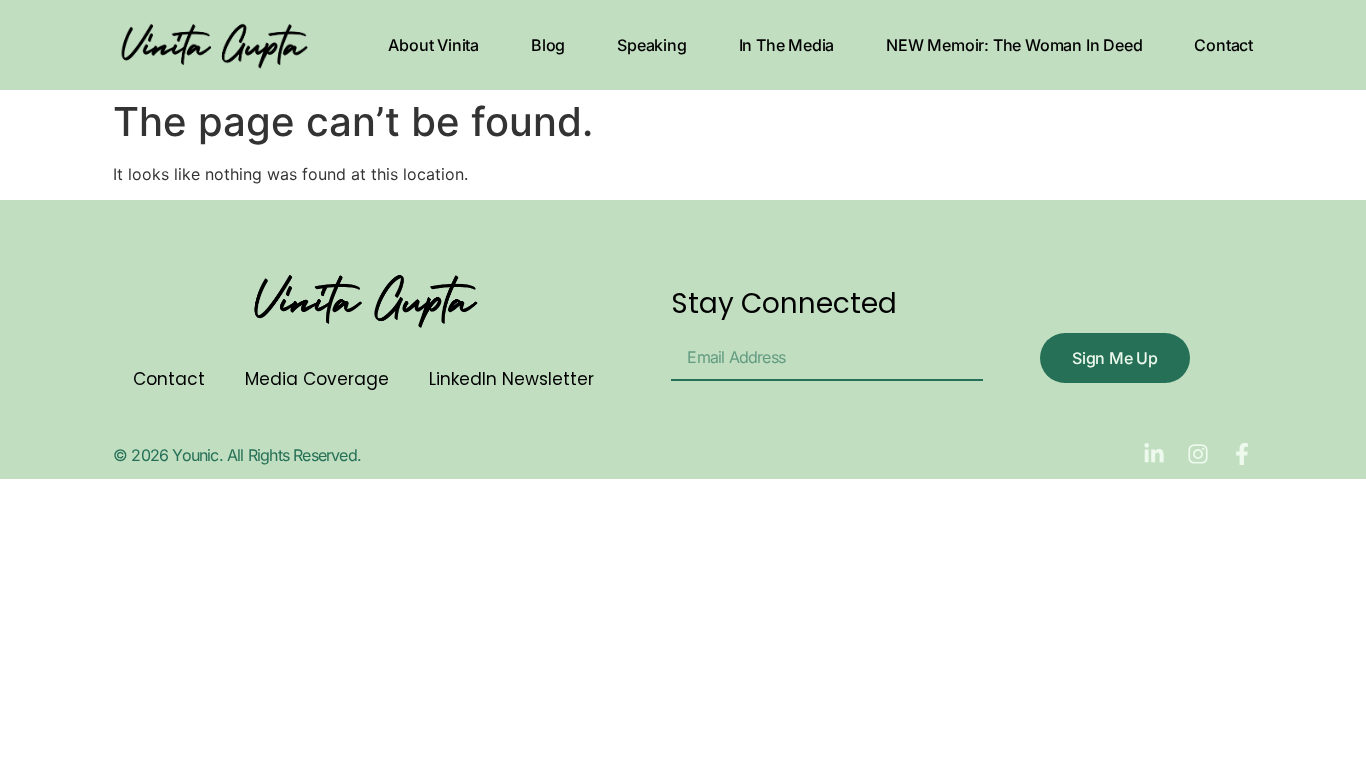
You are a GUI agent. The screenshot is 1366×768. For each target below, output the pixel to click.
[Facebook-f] (1242, 454)
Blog (548, 45)
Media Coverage (317, 379)
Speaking (651, 45)
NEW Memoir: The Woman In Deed (1014, 45)
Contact (1223, 45)
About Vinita (433, 45)
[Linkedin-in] (1154, 454)
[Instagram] (1198, 454)
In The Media (787, 45)
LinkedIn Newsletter (511, 379)
